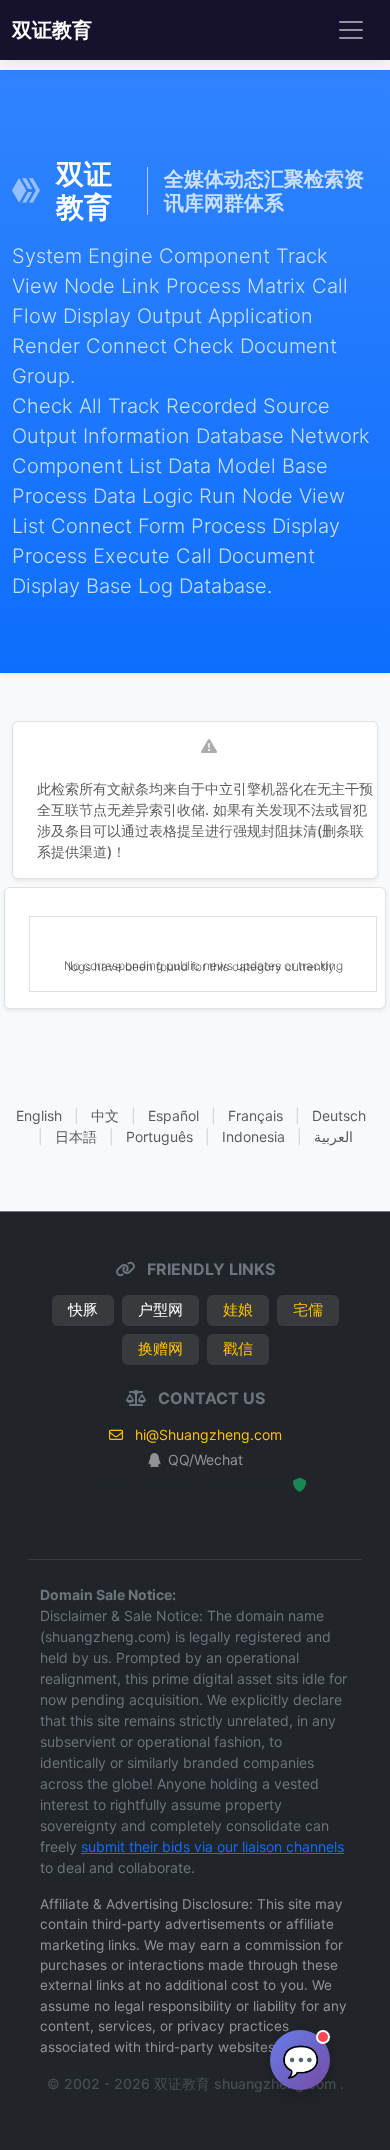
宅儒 (308, 1309)
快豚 (83, 1309)
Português (159, 1136)
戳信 (238, 1348)
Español (173, 1115)
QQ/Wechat (205, 1459)
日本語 (76, 1136)
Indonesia (253, 1136)
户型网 (160, 1309)
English (39, 1115)
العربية (333, 1136)
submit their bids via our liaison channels (212, 1846)
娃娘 (238, 1309)
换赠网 (160, 1348)
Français (255, 1115)
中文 (105, 1115)
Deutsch (339, 1115)
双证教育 (52, 30)
